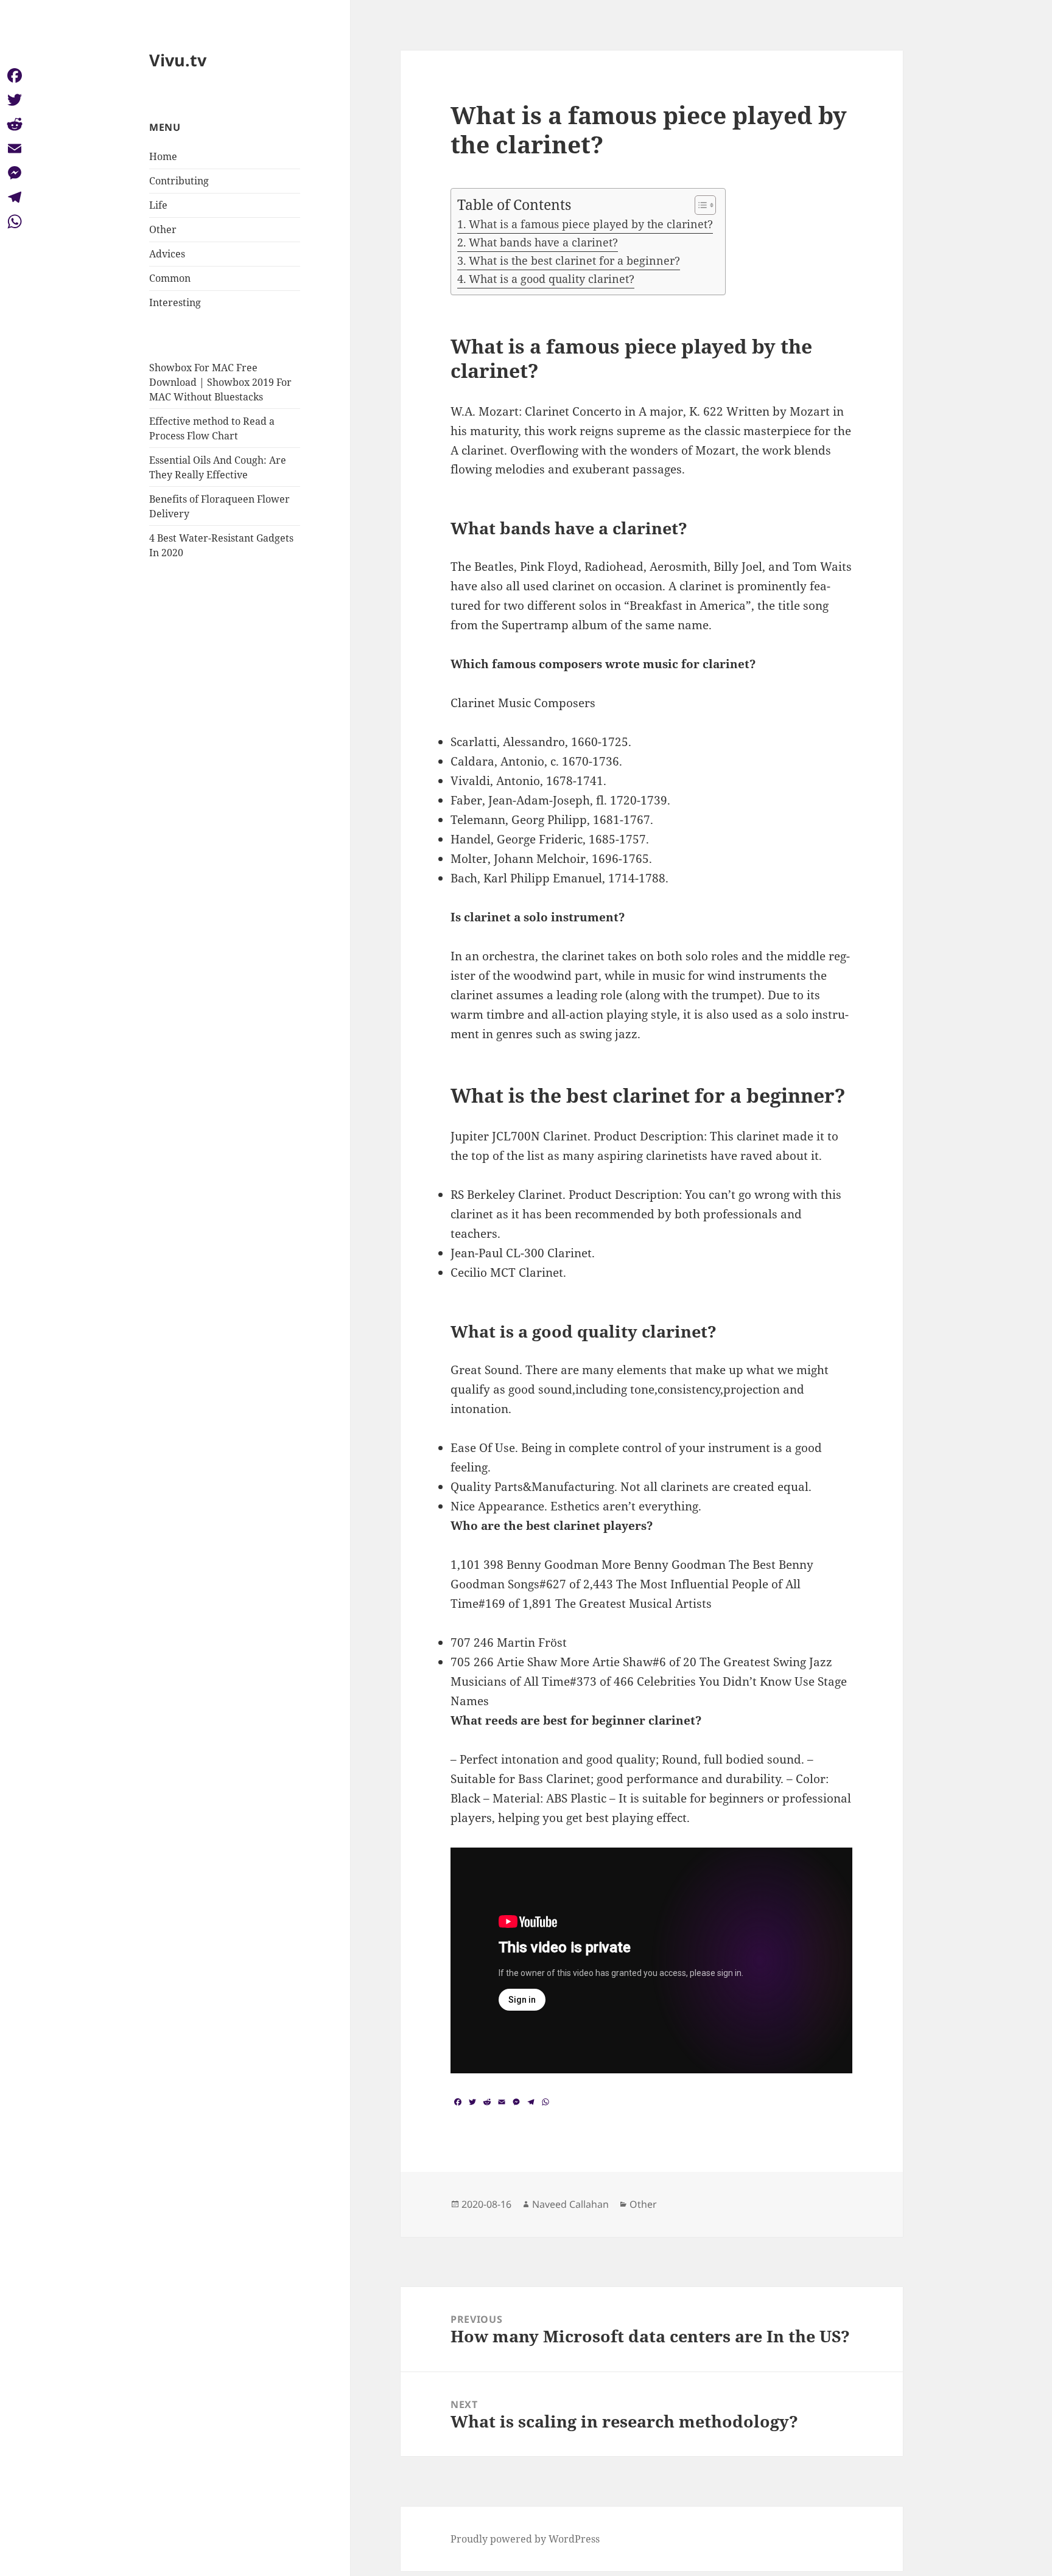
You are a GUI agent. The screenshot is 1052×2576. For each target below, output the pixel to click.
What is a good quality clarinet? (552, 279)
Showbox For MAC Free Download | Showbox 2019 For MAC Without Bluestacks (220, 382)
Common (170, 278)
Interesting (175, 302)
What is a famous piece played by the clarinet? (591, 224)
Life (158, 205)
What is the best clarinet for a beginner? (574, 260)
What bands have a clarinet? (543, 242)
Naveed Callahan (570, 2204)
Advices (167, 254)
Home (163, 156)
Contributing (179, 181)
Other (163, 229)
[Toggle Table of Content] (699, 205)
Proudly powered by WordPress (525, 2539)
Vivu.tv (178, 60)
